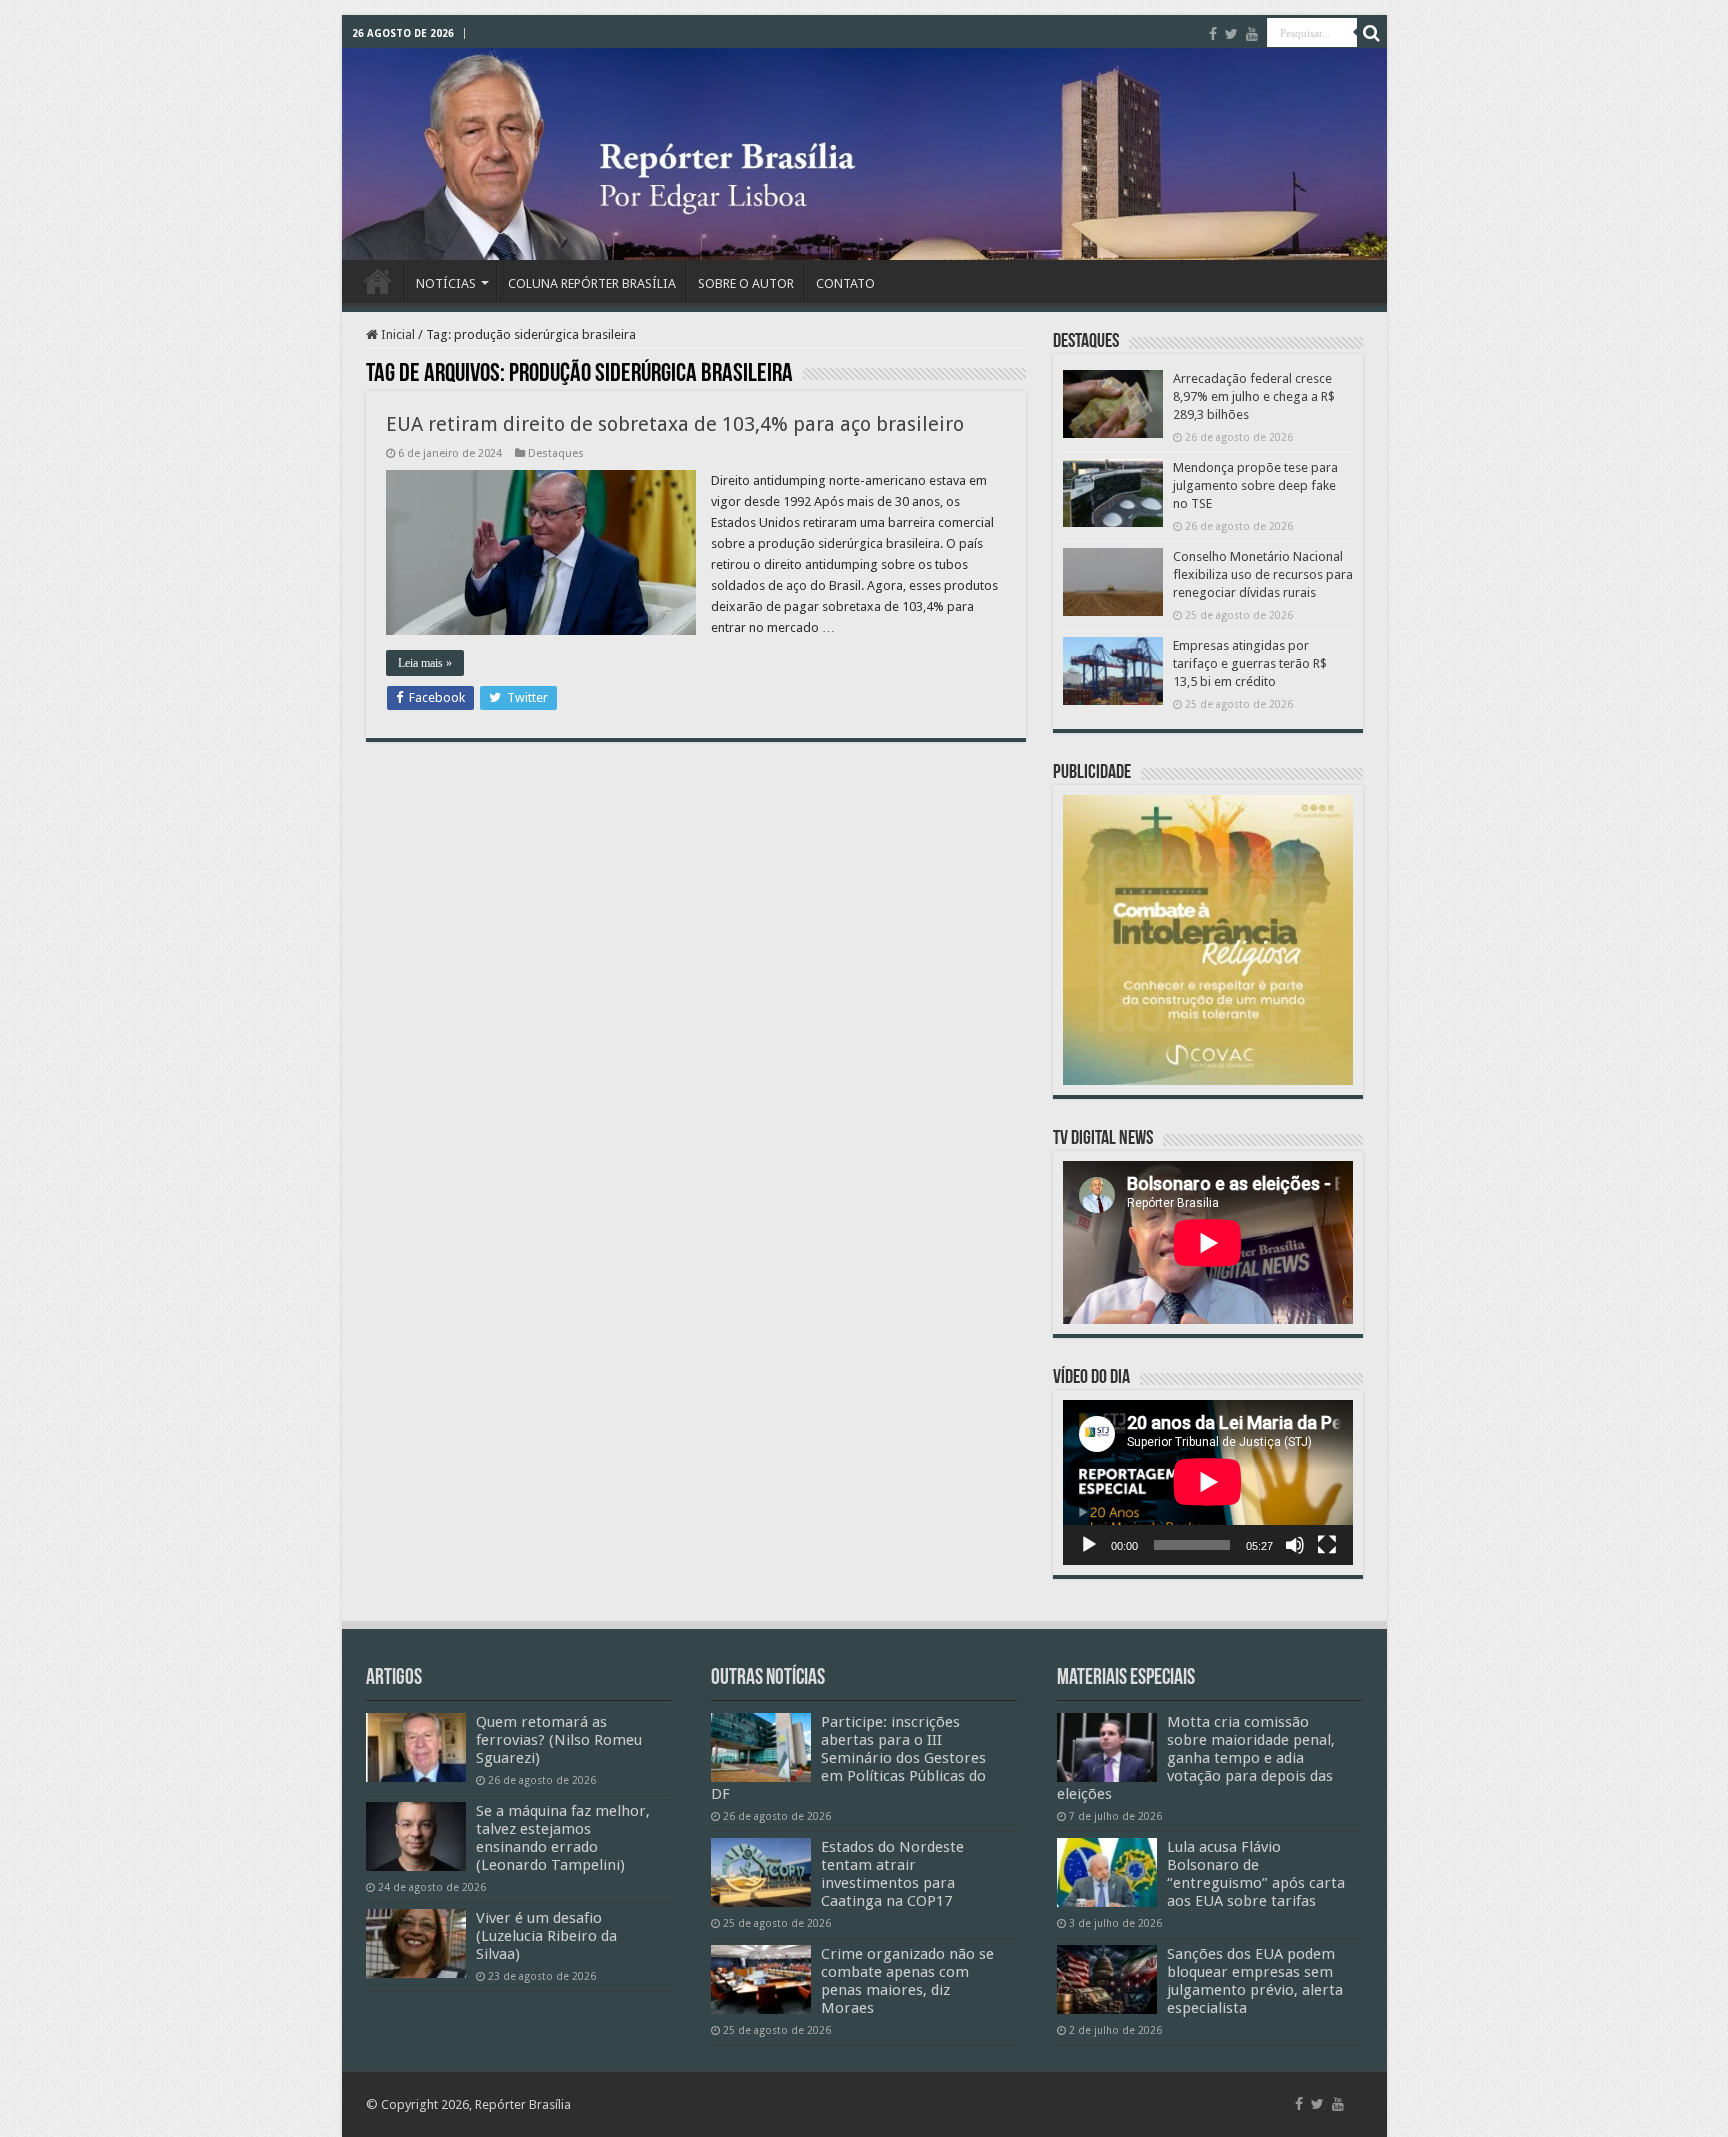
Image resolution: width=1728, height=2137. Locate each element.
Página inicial (378, 281)
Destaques (556, 453)
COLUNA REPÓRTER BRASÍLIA (592, 283)
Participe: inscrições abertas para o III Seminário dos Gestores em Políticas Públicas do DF (848, 1758)
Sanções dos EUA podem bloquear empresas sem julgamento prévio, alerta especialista (1255, 1981)
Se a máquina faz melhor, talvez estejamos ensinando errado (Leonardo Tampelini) (563, 1838)
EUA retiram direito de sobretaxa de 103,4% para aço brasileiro (675, 424)
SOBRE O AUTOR (746, 283)
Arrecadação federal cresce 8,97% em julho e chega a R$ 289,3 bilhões (1254, 396)
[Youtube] (1252, 34)
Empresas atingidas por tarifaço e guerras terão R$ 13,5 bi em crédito (1250, 663)
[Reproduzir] (1089, 1545)
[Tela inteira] (1327, 1545)
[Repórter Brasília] (864, 154)
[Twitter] (1231, 34)
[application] (1208, 1482)
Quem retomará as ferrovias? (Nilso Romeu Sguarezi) (559, 1740)
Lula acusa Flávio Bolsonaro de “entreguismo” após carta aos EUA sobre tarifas (1256, 1874)
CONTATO (845, 283)
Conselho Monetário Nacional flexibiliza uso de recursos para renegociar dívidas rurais (1263, 574)
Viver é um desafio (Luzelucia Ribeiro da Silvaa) (546, 1936)
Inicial (396, 334)
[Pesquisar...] (1372, 33)
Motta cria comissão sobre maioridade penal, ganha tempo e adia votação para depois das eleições (1196, 1758)
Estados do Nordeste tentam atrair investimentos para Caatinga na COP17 (892, 1874)
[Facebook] (1213, 34)
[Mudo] (1295, 1545)
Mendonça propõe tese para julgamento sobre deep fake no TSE (1255, 485)
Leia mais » (425, 663)
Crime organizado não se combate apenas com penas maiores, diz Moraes (907, 1981)
